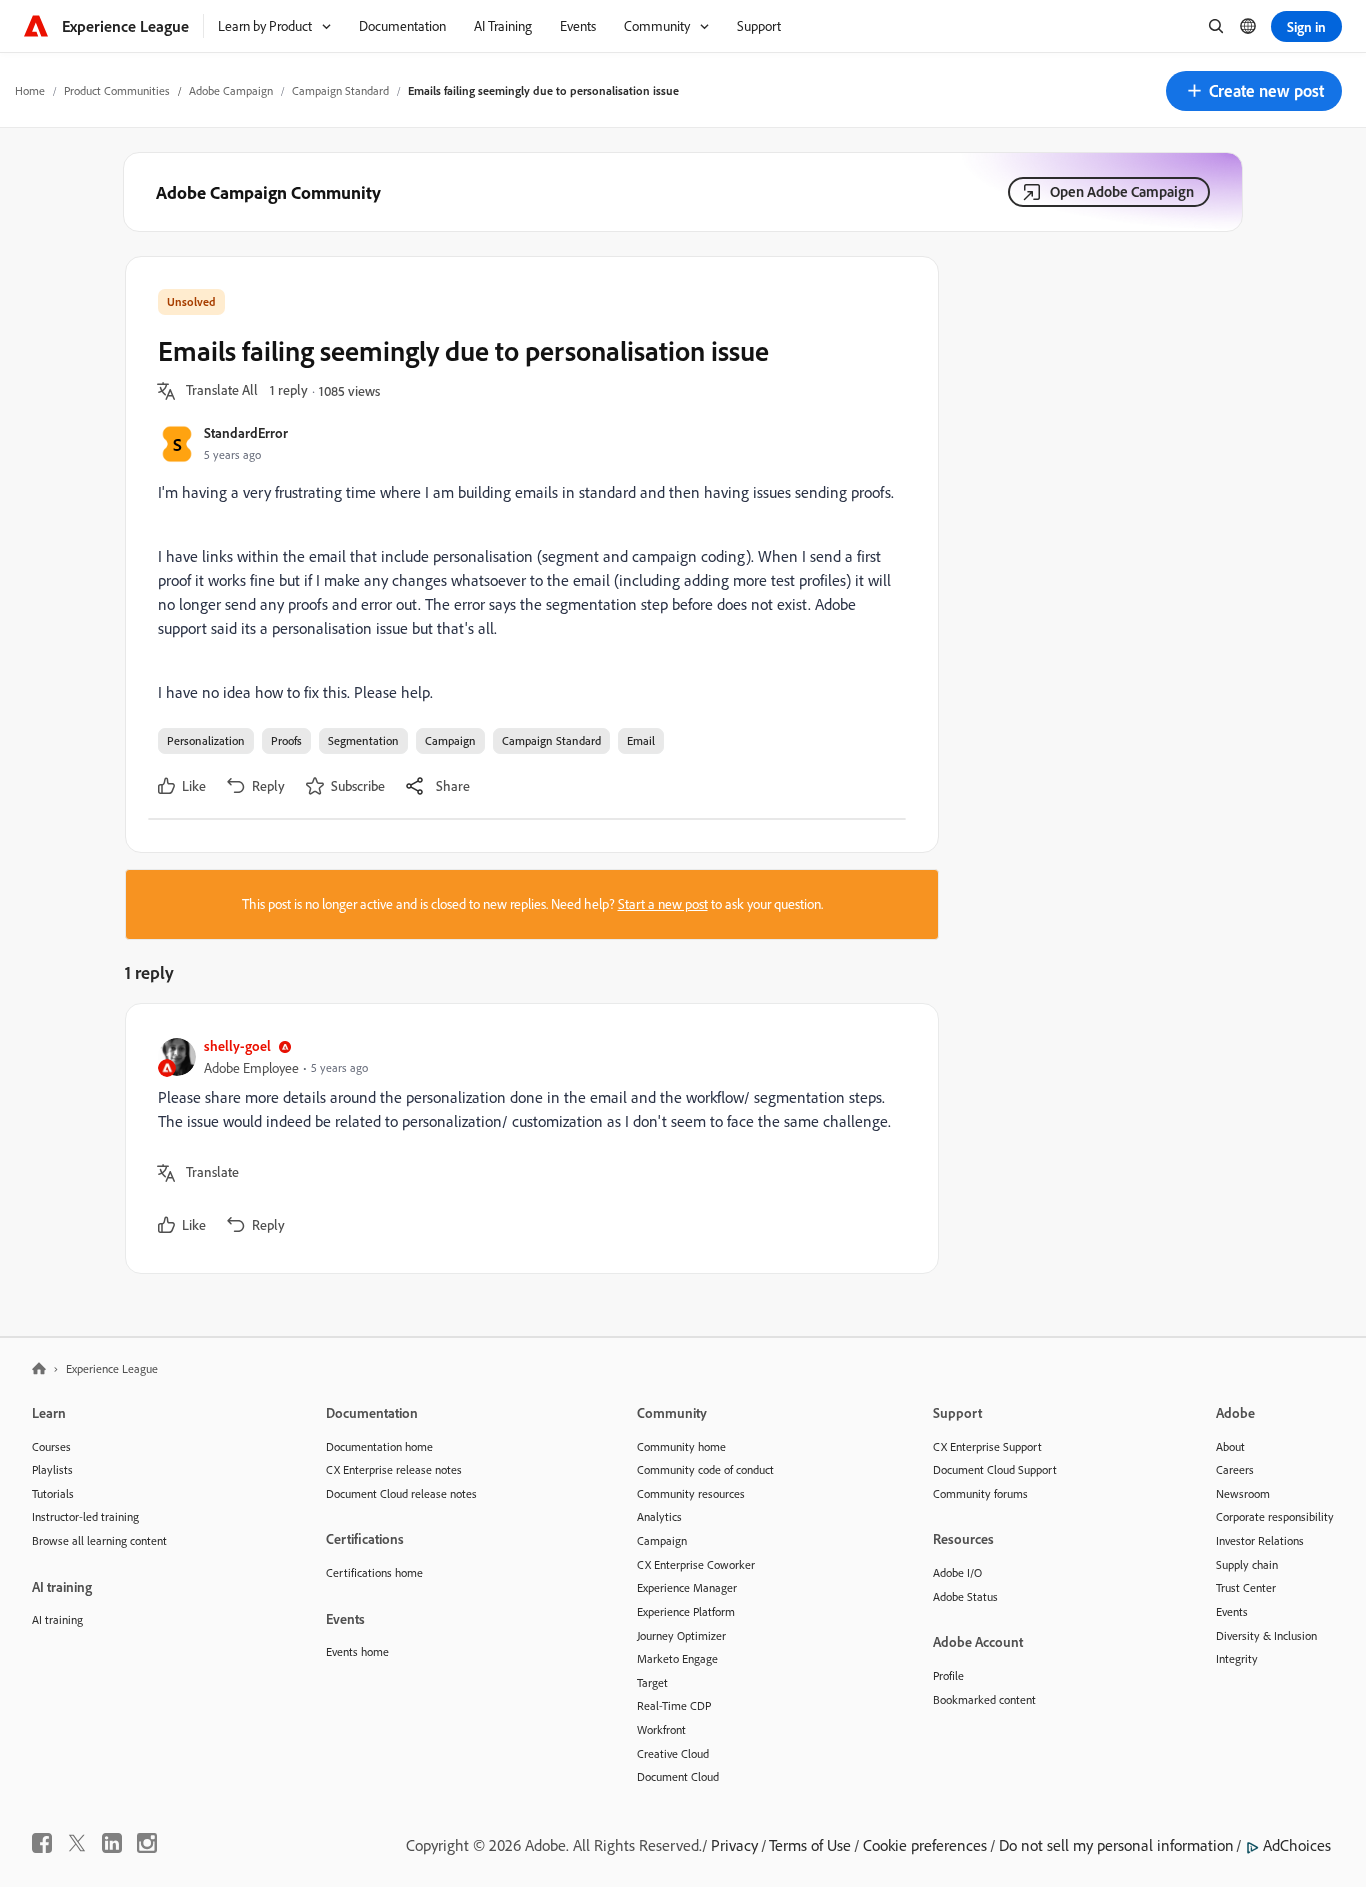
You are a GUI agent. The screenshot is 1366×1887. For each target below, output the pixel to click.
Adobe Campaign (231, 90)
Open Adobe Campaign (1122, 191)
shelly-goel (237, 1045)
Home (30, 90)
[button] (1254, 91)
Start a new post (663, 904)
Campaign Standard (340, 90)
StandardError (246, 432)
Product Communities (117, 90)
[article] (527, 1138)
